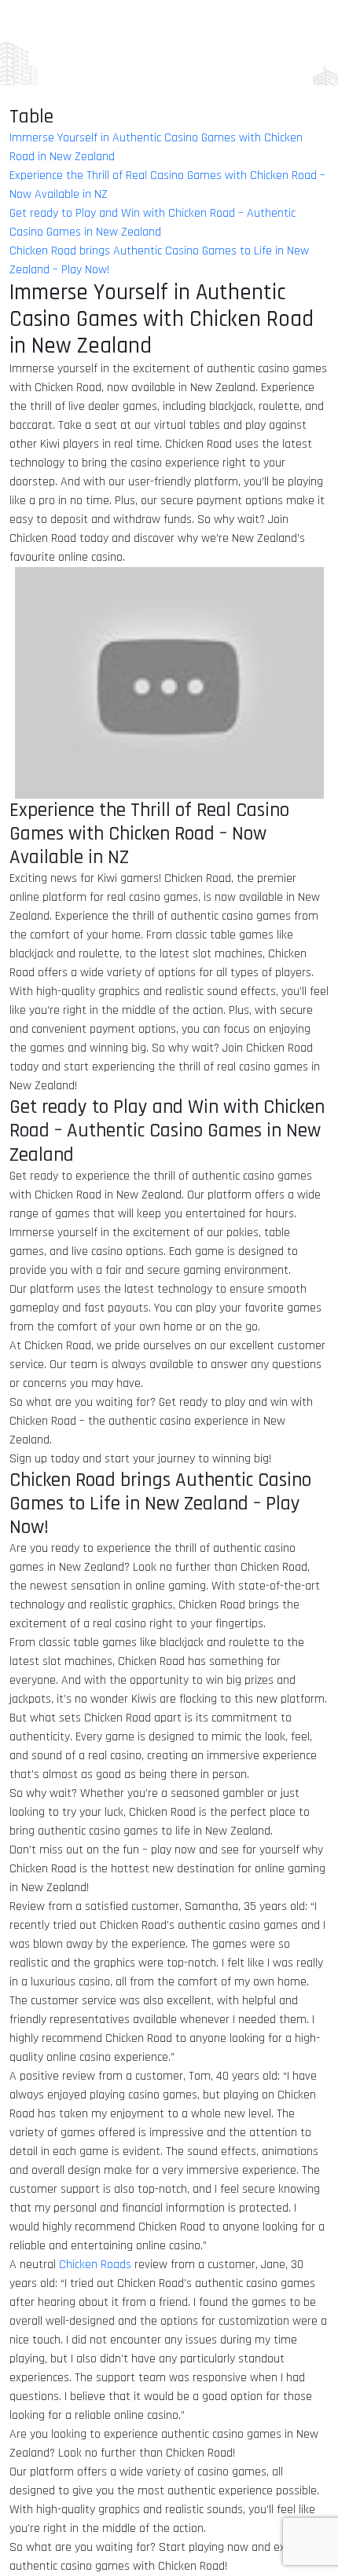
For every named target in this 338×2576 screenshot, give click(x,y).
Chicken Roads (95, 2265)
